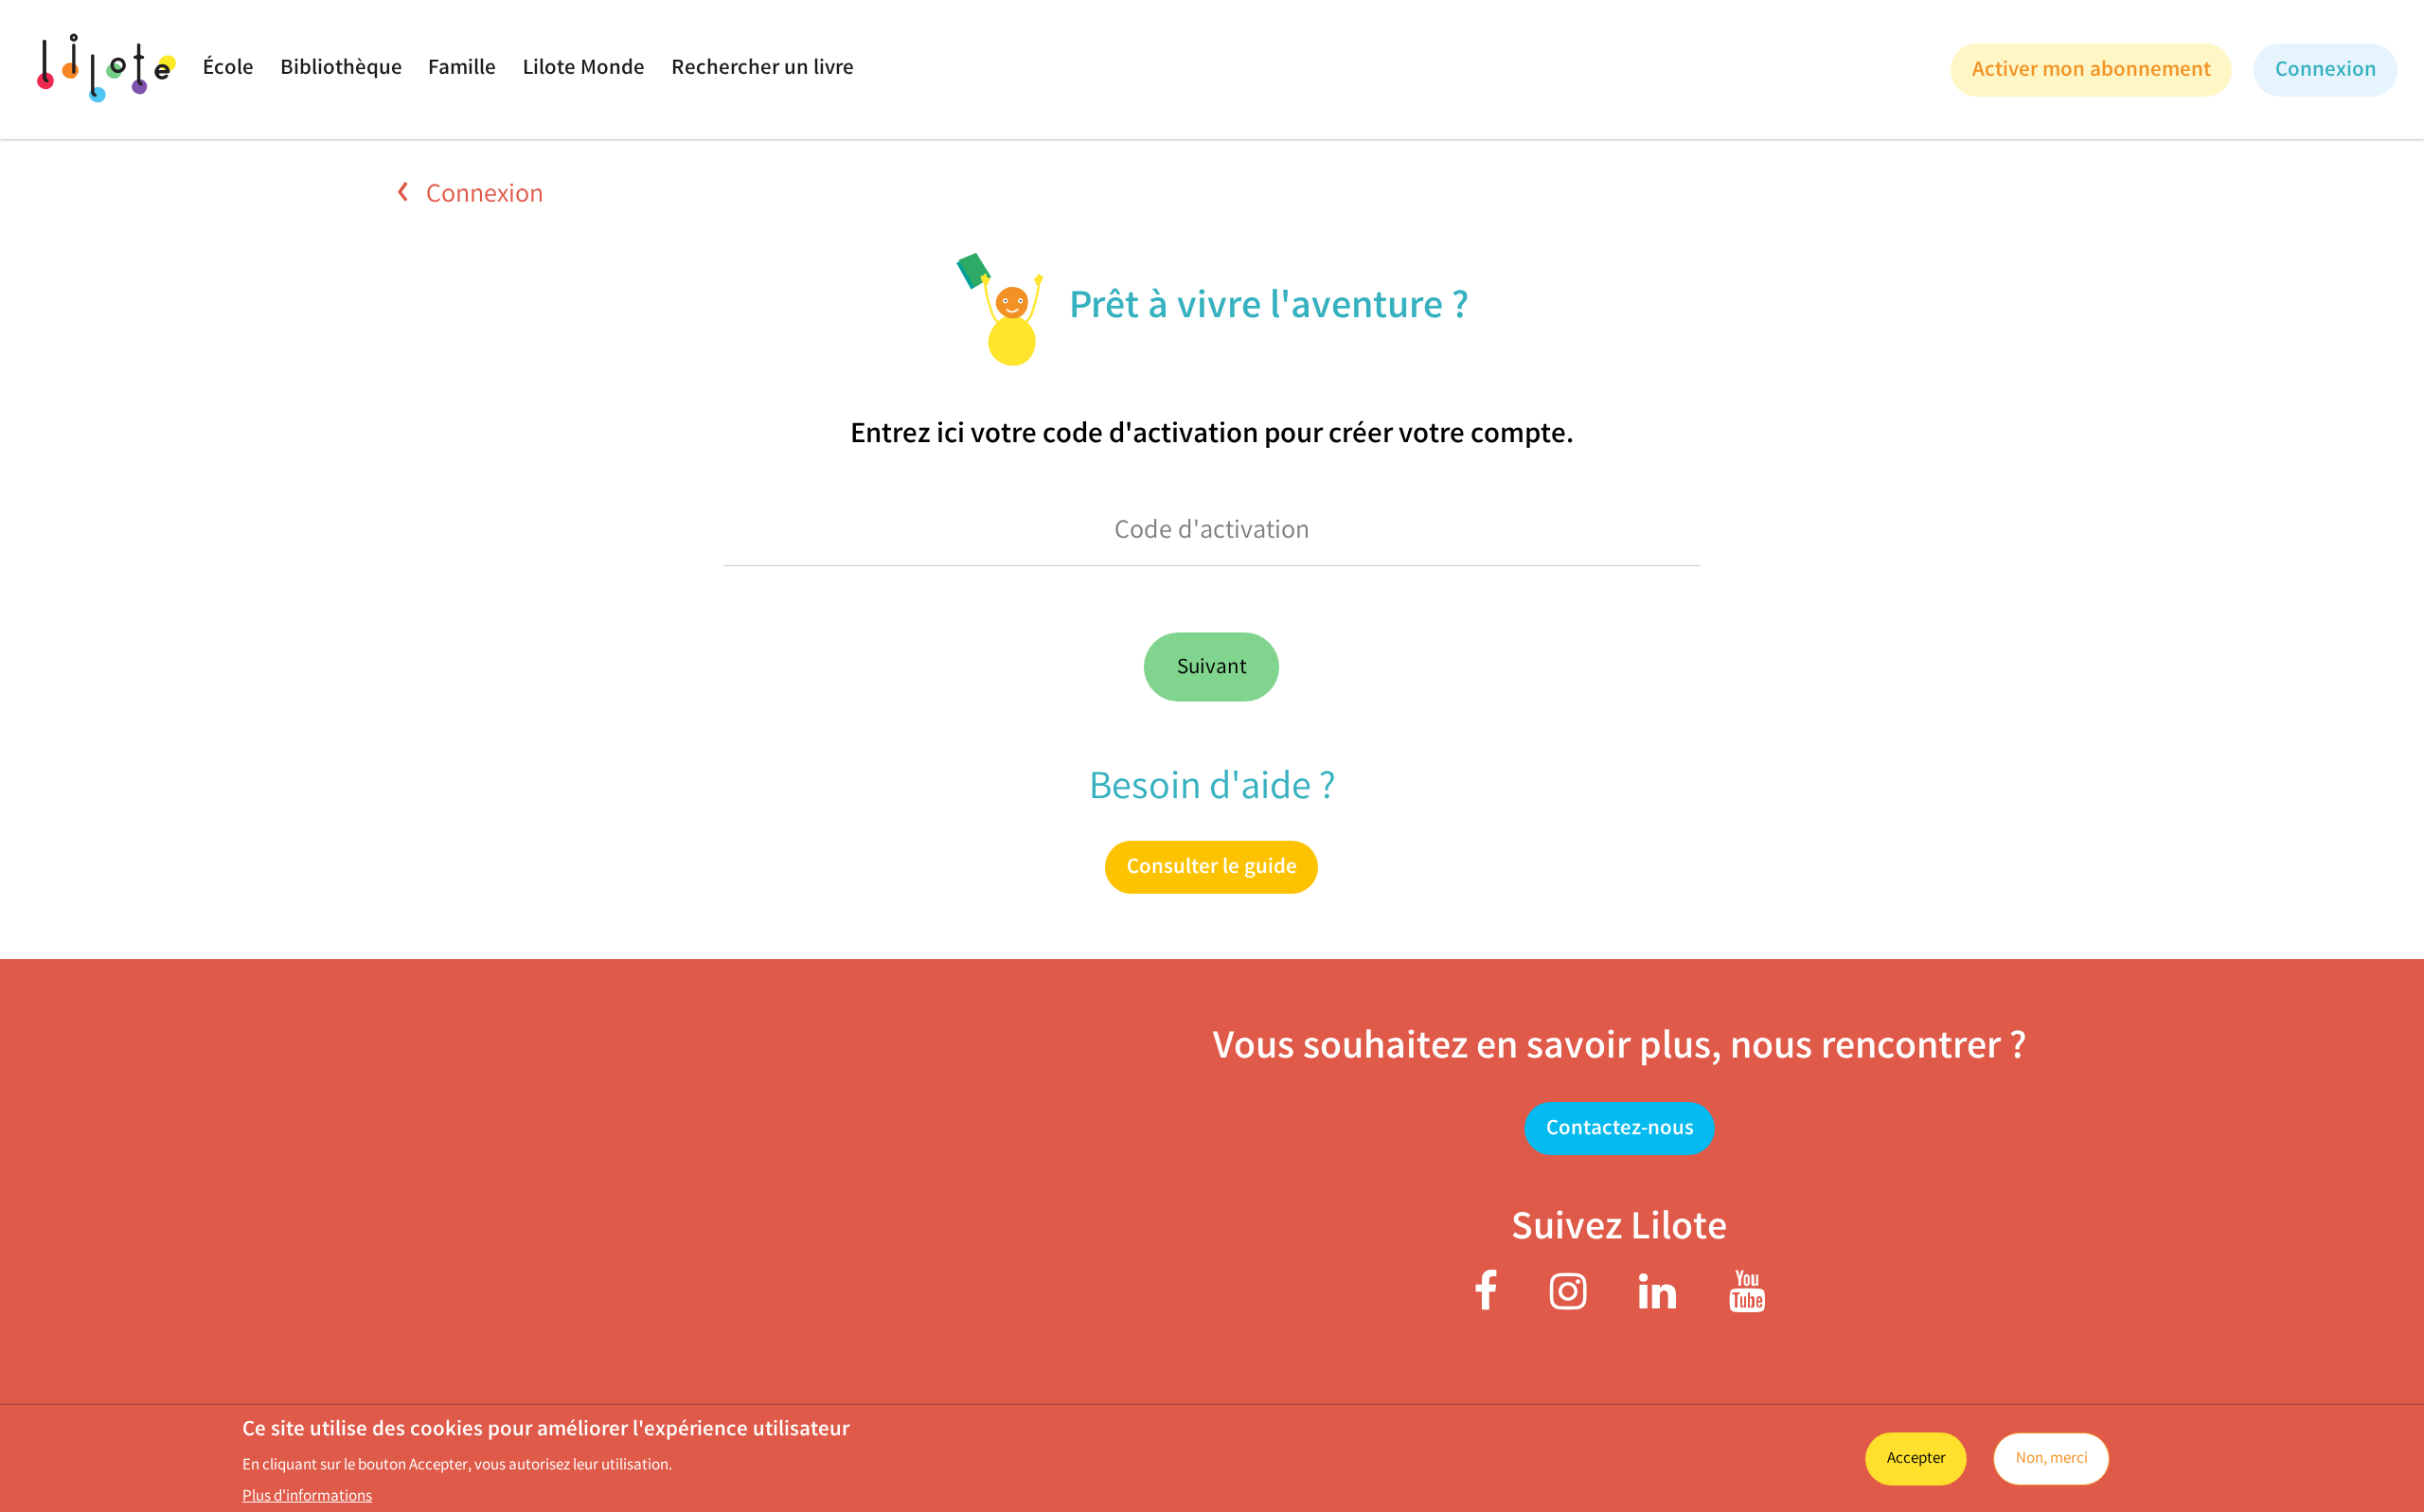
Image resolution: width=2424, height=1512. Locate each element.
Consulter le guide (1212, 869)
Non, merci (2052, 1459)
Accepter (1916, 1459)
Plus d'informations (307, 1498)
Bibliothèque (341, 70)
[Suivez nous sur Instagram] (1568, 1302)
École (228, 70)
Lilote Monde (584, 70)
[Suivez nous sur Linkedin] (1658, 1302)
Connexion (482, 196)
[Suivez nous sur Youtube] (1747, 1302)
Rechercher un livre (763, 70)
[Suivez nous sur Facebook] (1486, 1302)
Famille (462, 70)
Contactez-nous (1619, 1130)
